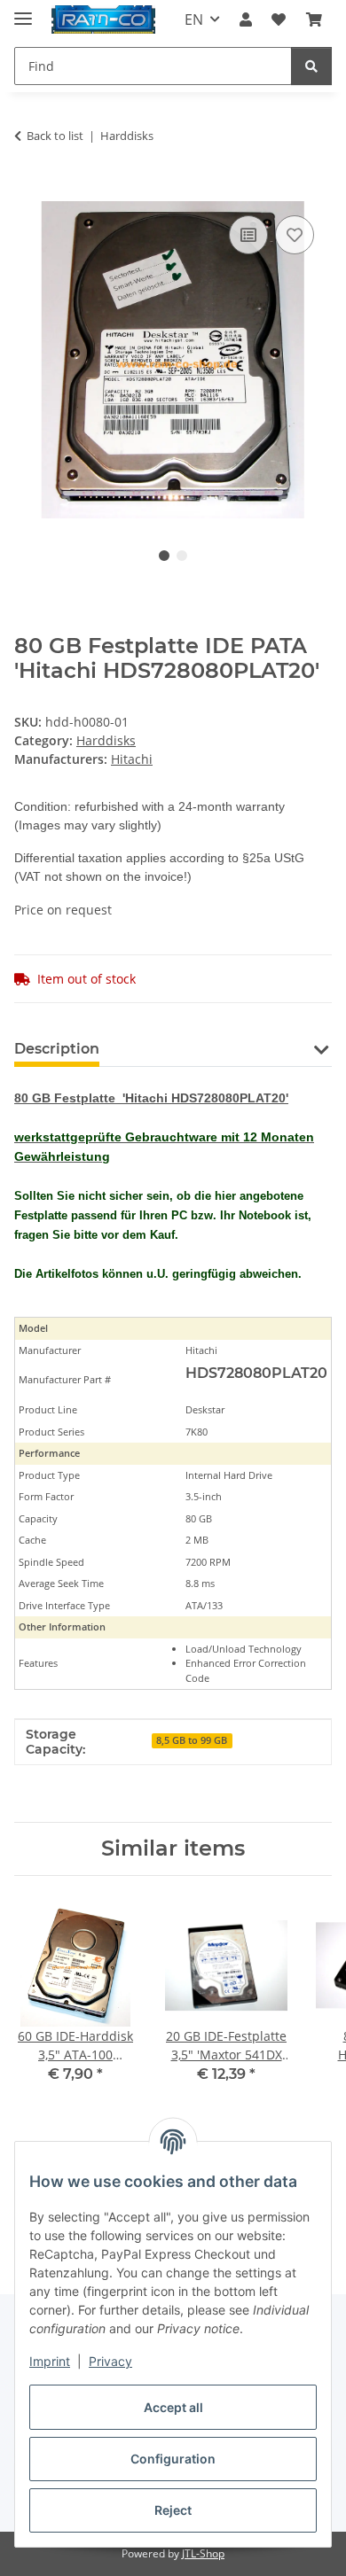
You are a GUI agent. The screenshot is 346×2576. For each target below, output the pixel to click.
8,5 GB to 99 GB (192, 1740)
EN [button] (194, 19)
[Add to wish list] (295, 235)
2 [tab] (182, 556)
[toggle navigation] (23, 11)
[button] (246, 19)
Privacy (110, 2361)
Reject (173, 2510)
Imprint (50, 2361)
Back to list (55, 136)
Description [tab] (57, 1049)
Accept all (173, 2407)
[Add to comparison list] (248, 235)
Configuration (173, 2459)
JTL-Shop (203, 2553)
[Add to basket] (28, 191)
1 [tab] (164, 556)
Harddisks (106, 740)
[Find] (311, 66)
